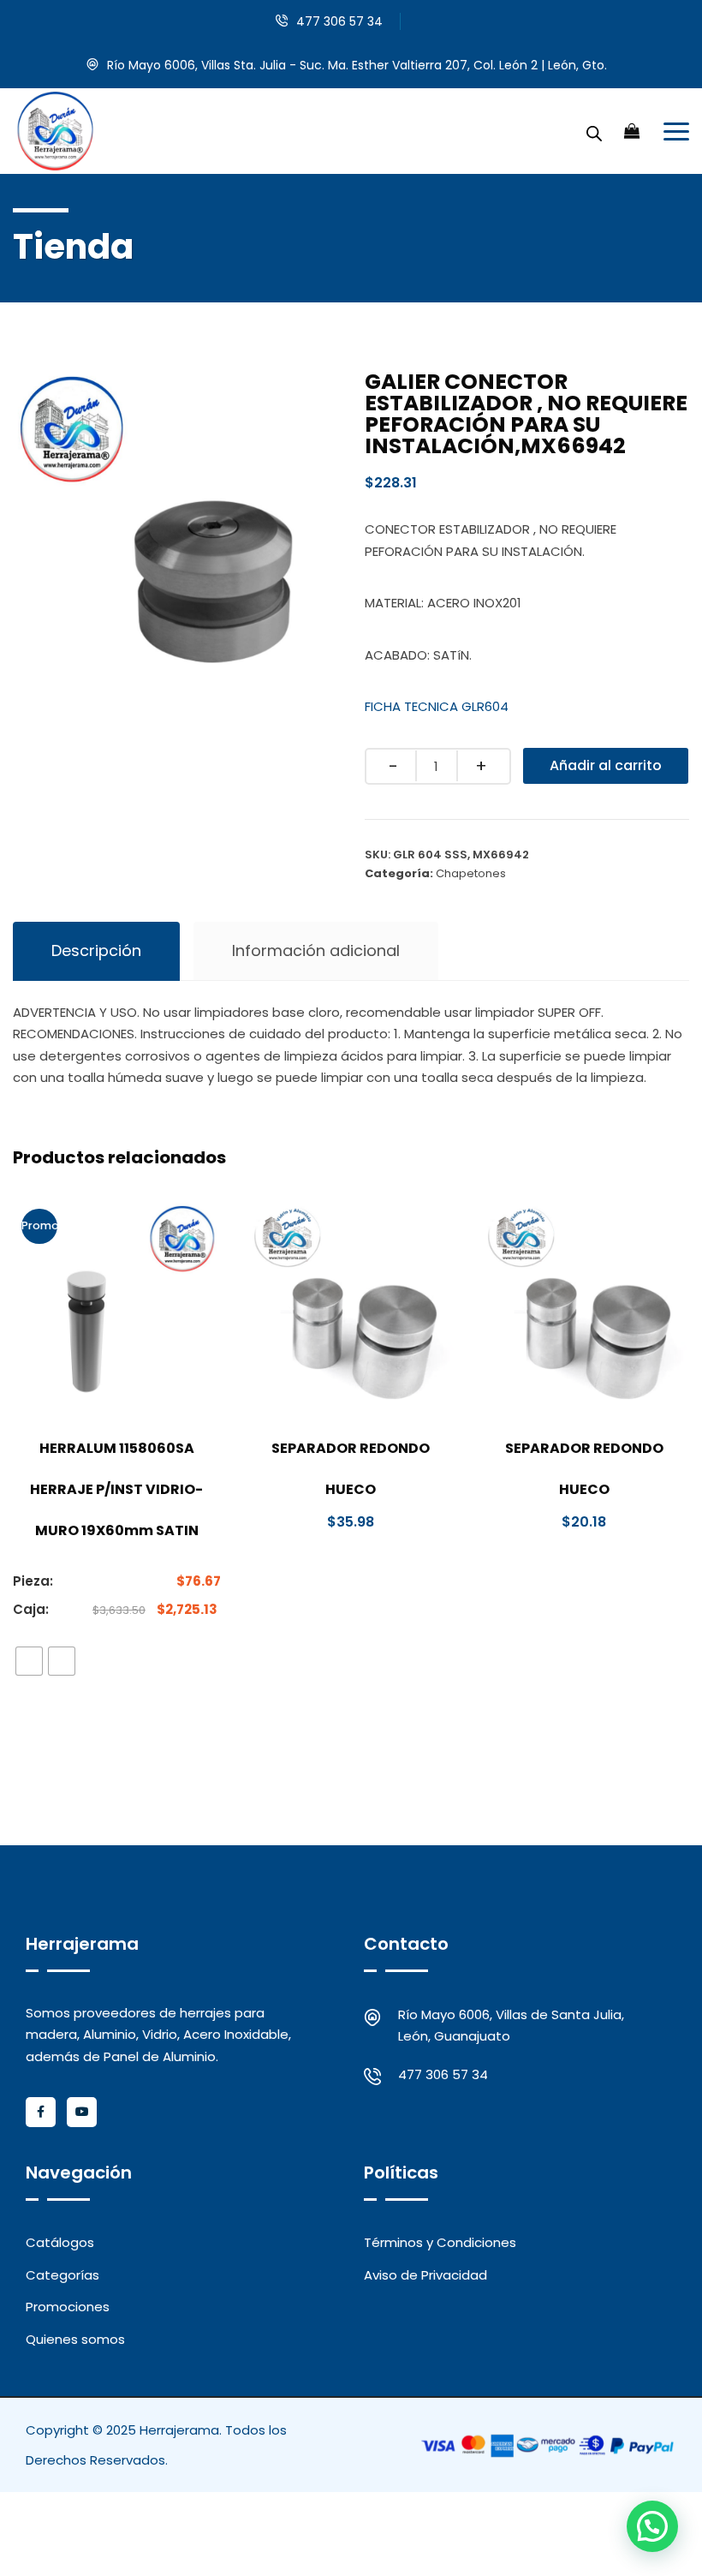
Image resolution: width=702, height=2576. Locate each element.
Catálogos (60, 2242)
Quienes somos (75, 2339)
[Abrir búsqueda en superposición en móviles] (594, 131)
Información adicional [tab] (316, 950)
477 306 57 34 (339, 21)
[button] (652, 2526)
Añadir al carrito (606, 765)
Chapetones (471, 873)
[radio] (29, 1661)
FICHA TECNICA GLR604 (437, 706)
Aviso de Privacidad (425, 2275)
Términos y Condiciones (440, 2242)
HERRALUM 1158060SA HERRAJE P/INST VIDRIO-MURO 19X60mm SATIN (116, 1489)
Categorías (62, 2275)
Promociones (68, 2307)
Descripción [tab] (96, 950)
